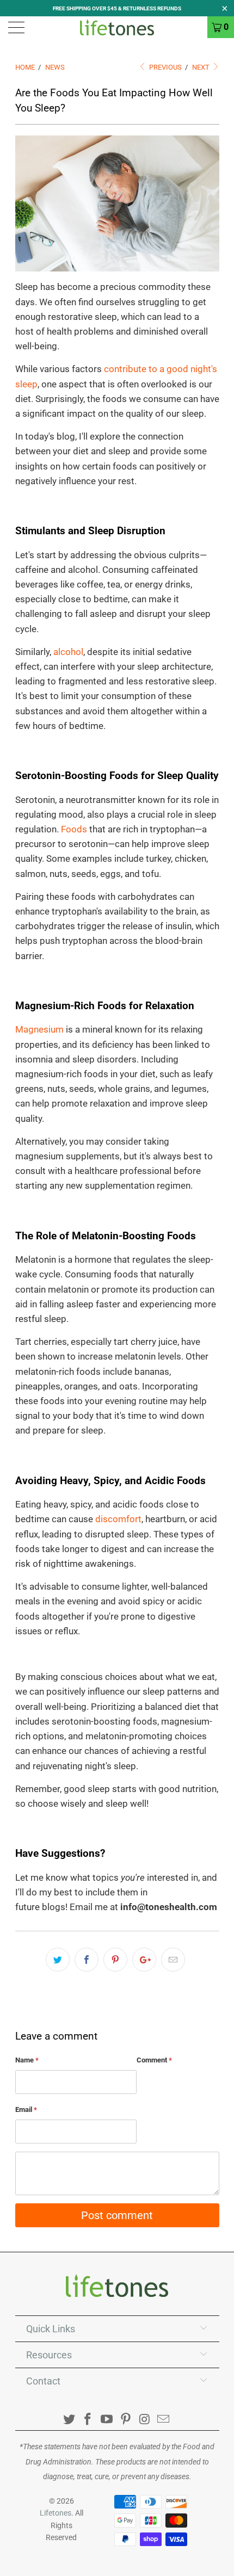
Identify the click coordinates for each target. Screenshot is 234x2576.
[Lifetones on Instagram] (145, 2420)
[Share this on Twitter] (58, 1960)
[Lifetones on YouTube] (107, 2420)
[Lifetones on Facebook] (88, 2420)
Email (26, 2109)
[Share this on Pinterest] (115, 1960)
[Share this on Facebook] (87, 1960)
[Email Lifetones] (164, 2420)
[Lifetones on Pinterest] (126, 2420)
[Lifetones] (117, 27)
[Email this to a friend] (173, 1960)
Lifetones (56, 2513)
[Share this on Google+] (144, 1960)
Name (27, 2060)
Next (202, 67)
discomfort (118, 1519)
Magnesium (39, 1029)
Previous (165, 67)
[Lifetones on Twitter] (69, 2420)
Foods (74, 829)
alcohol (68, 652)
